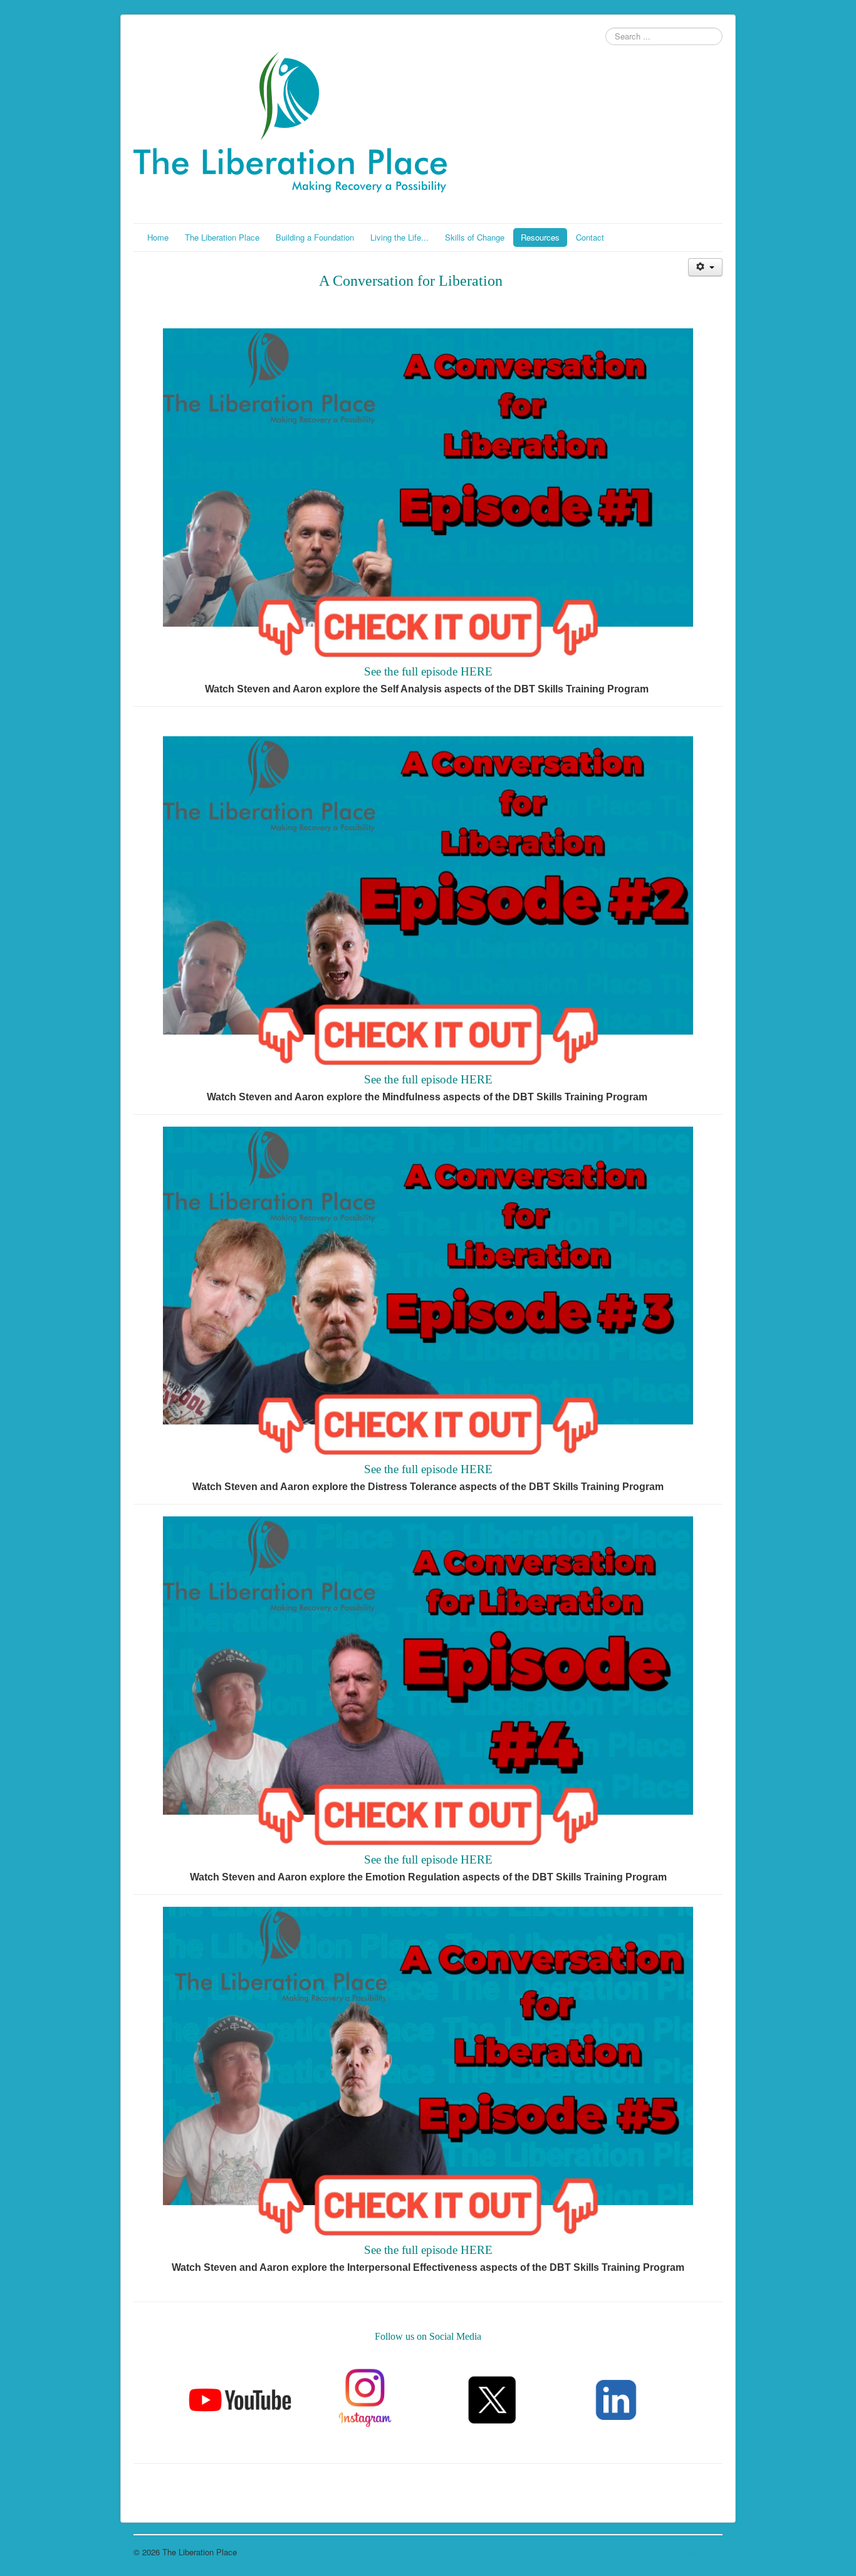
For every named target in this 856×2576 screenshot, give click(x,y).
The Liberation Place (222, 237)
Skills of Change (475, 237)
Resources (540, 237)
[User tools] (705, 267)
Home (158, 237)
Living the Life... (399, 237)
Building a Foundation (315, 237)
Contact (590, 237)
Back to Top (701, 2552)
